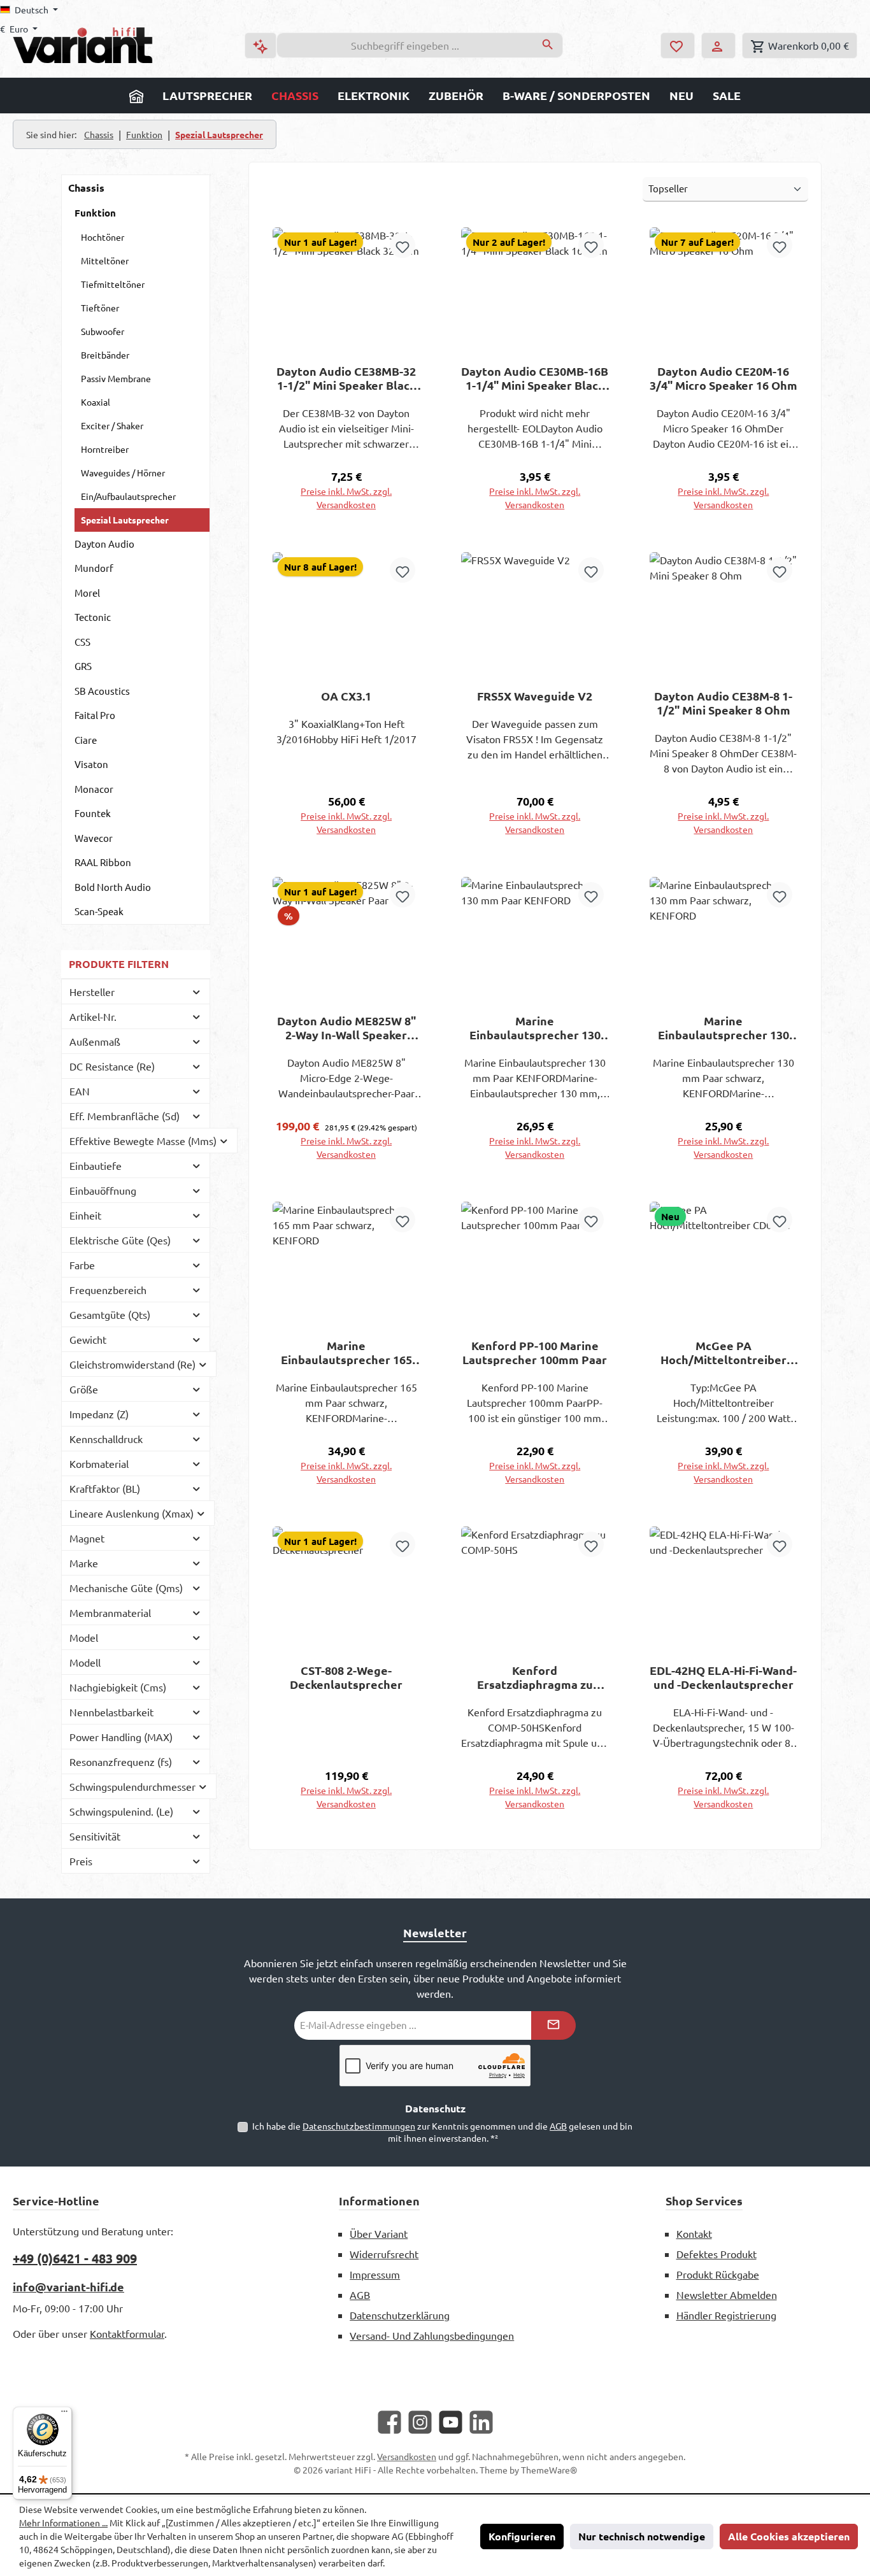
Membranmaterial (110, 1612)
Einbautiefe (96, 1165)
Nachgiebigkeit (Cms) (118, 1687)
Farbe (82, 1265)
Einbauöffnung (103, 1190)
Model (84, 1637)
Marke (84, 1563)
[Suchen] (548, 45)
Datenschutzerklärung (400, 2315)
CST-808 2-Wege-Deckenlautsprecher (346, 1677)
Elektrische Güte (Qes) (120, 1240)
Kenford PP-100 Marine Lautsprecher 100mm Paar (535, 1353)
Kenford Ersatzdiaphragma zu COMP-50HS (535, 1677)
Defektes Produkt (717, 2254)
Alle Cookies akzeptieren (789, 2536)
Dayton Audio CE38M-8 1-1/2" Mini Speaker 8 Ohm (723, 703)
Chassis (86, 188)
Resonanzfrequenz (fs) (121, 1761)
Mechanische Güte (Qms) (126, 1588)
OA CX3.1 (346, 696)
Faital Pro (95, 715)
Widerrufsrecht (384, 2254)
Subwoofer (103, 331)
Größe (84, 1389)
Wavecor (94, 838)
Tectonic (93, 617)
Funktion (95, 213)
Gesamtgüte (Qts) (110, 1314)
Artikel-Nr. (93, 1016)
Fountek (93, 813)
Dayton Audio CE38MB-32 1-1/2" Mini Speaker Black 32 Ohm (346, 378)
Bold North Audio (113, 887)
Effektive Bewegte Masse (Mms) (143, 1141)
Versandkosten (407, 2456)
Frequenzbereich (108, 1290)
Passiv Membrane (116, 378)
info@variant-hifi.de (68, 2287)
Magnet (87, 1538)
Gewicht (88, 1339)
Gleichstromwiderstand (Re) (132, 1364)
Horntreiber (105, 449)
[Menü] (64, 2414)
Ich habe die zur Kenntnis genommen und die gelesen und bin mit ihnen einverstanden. (442, 2132)
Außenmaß (95, 1041)
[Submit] (553, 2025)
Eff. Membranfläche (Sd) (125, 1116)
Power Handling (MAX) (121, 1737)
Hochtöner (103, 237)
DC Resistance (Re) (112, 1066)
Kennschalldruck (106, 1439)
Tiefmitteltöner (113, 284)
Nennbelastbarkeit (111, 1712)
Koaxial (96, 402)
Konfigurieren (522, 2536)
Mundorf (94, 568)
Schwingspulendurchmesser (132, 1786)
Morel (87, 593)
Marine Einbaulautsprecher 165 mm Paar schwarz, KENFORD (346, 1353)
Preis (81, 1861)
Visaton (91, 764)
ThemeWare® (549, 2470)
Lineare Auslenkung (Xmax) (132, 1513)
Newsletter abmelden (727, 2295)
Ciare (86, 740)
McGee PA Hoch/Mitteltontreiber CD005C (724, 1353)
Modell (85, 1662)
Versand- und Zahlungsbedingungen (432, 2335)
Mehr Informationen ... (63, 2523)
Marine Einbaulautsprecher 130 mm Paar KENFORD (535, 1028)
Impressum (375, 2274)
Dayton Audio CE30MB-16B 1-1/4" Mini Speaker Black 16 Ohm (535, 378)
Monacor (94, 789)
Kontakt (694, 2233)
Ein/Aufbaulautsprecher (128, 496)
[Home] (136, 96)
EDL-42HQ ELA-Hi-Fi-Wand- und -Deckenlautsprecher (723, 1677)
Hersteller (92, 992)
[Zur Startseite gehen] (83, 45)
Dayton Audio (104, 544)
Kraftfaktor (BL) (105, 1488)
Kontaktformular (127, 2333)
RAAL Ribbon (103, 862)
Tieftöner (100, 308)
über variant (379, 2233)
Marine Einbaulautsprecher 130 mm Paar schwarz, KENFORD (724, 1028)
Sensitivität (95, 1836)
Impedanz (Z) (99, 1414)
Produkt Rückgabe (718, 2274)
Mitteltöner (105, 260)
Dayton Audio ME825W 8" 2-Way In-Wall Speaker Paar (346, 1028)
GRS (83, 666)
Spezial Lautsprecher (125, 520)
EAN (80, 1091)
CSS (82, 642)
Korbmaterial (99, 1463)
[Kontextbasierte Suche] (260, 46)
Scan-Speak (99, 911)
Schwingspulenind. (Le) (121, 1811)
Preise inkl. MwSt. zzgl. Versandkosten (346, 498)
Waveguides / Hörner (123, 473)
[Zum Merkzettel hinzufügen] (403, 245)
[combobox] (405, 45)
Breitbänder (105, 355)
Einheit (85, 1215)
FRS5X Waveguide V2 (535, 696)
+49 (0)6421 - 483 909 (75, 2258)
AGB (558, 2126)
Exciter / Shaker (112, 425)
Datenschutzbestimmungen (359, 2126)
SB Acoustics (102, 691)
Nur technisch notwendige (642, 2536)
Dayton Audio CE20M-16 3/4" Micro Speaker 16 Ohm (724, 378)
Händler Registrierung (726, 2315)
